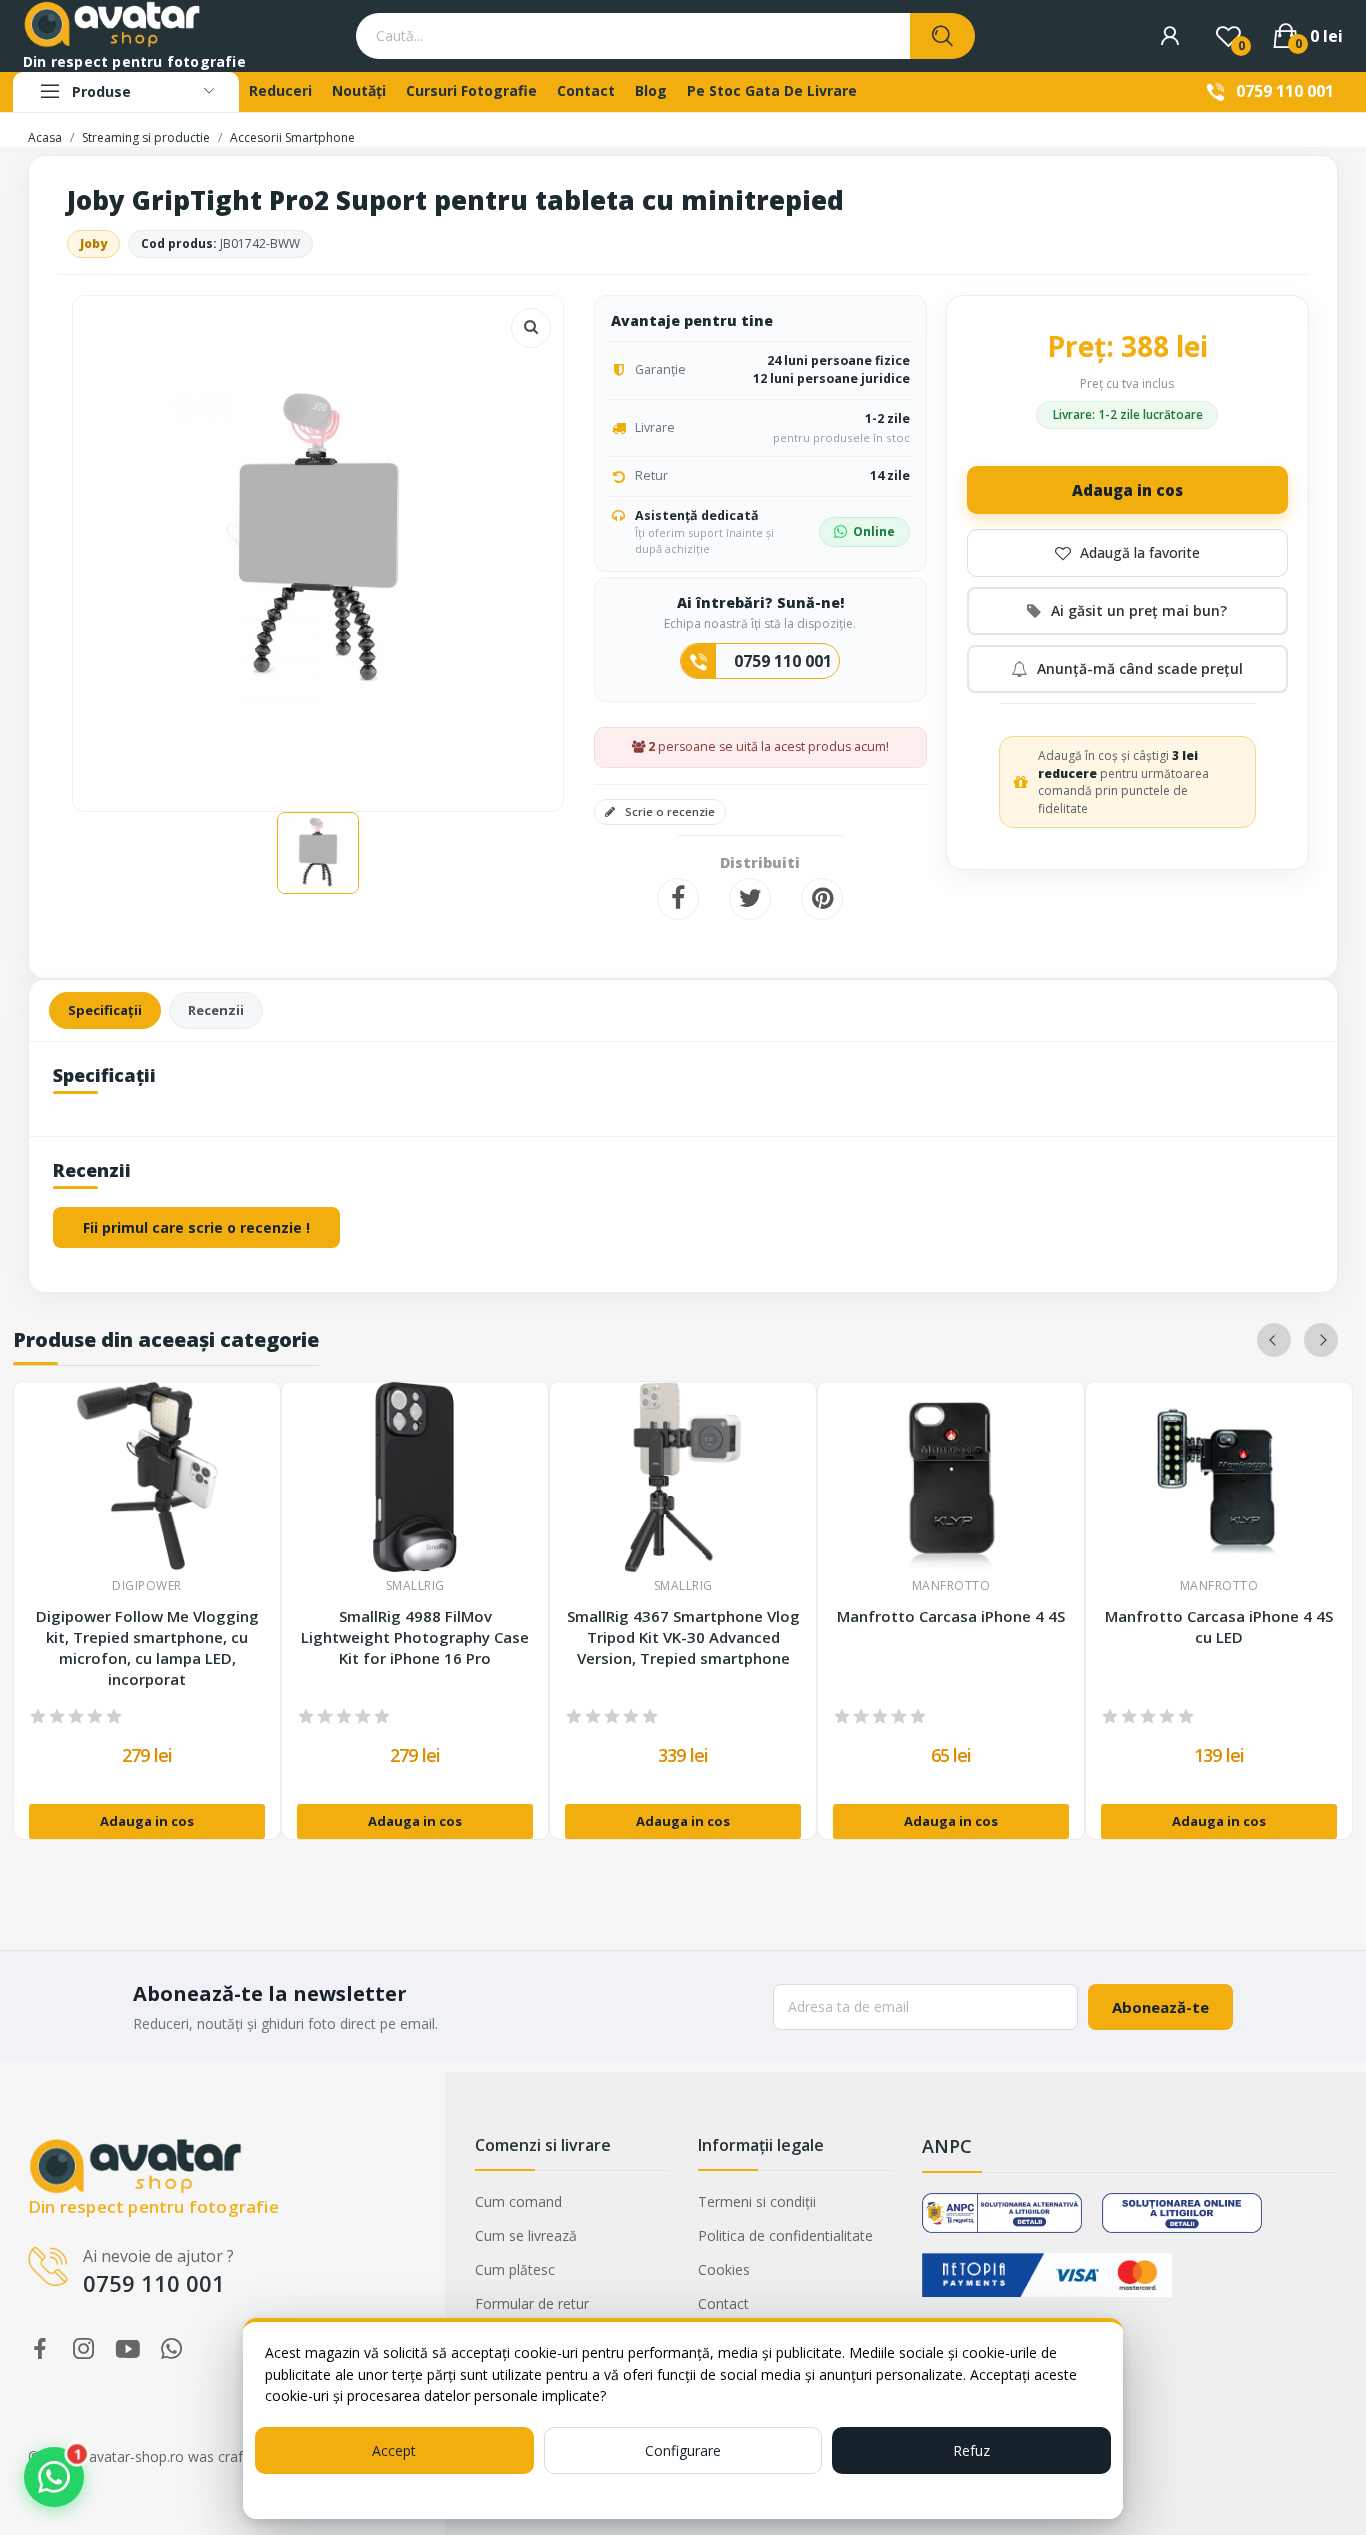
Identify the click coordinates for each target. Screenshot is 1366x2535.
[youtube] (128, 2349)
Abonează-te (1160, 2007)
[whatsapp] (172, 2349)
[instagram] (84, 2349)
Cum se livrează (526, 2235)
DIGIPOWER (147, 1586)
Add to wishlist (1127, 553)
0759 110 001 (1285, 91)
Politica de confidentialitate (785, 2235)
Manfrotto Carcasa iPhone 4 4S (951, 1616)
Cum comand (518, 2201)
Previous (1274, 1340)
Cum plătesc (515, 2269)
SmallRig (415, 1586)
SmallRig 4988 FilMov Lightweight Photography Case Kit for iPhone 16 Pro (415, 1637)
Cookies (724, 2269)
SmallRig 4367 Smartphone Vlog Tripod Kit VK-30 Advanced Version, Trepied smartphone (683, 1637)
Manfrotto (951, 1586)
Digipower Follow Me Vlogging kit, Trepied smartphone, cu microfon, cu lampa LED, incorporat (147, 1647)
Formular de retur (532, 2303)
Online (874, 531)
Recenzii (216, 1010)
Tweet (750, 899)
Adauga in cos (1127, 490)
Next (1321, 1340)
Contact (723, 2303)
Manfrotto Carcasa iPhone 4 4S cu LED (1219, 1626)
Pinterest (822, 899)
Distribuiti (678, 899)
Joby (93, 243)
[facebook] (40, 2349)
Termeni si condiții (757, 2201)
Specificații (105, 1010)
